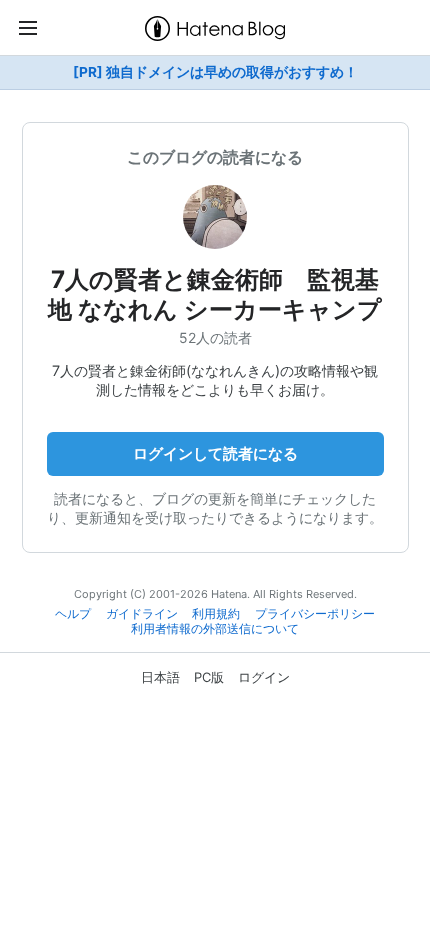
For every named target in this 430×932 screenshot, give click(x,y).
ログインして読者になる (215, 453)
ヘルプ (73, 614)
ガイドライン (142, 614)
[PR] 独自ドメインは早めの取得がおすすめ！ (215, 72)
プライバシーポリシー (315, 614)
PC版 (209, 677)
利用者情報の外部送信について (215, 629)
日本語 (160, 677)
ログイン (264, 677)
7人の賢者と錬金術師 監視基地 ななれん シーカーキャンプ (215, 294)
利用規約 (216, 614)
